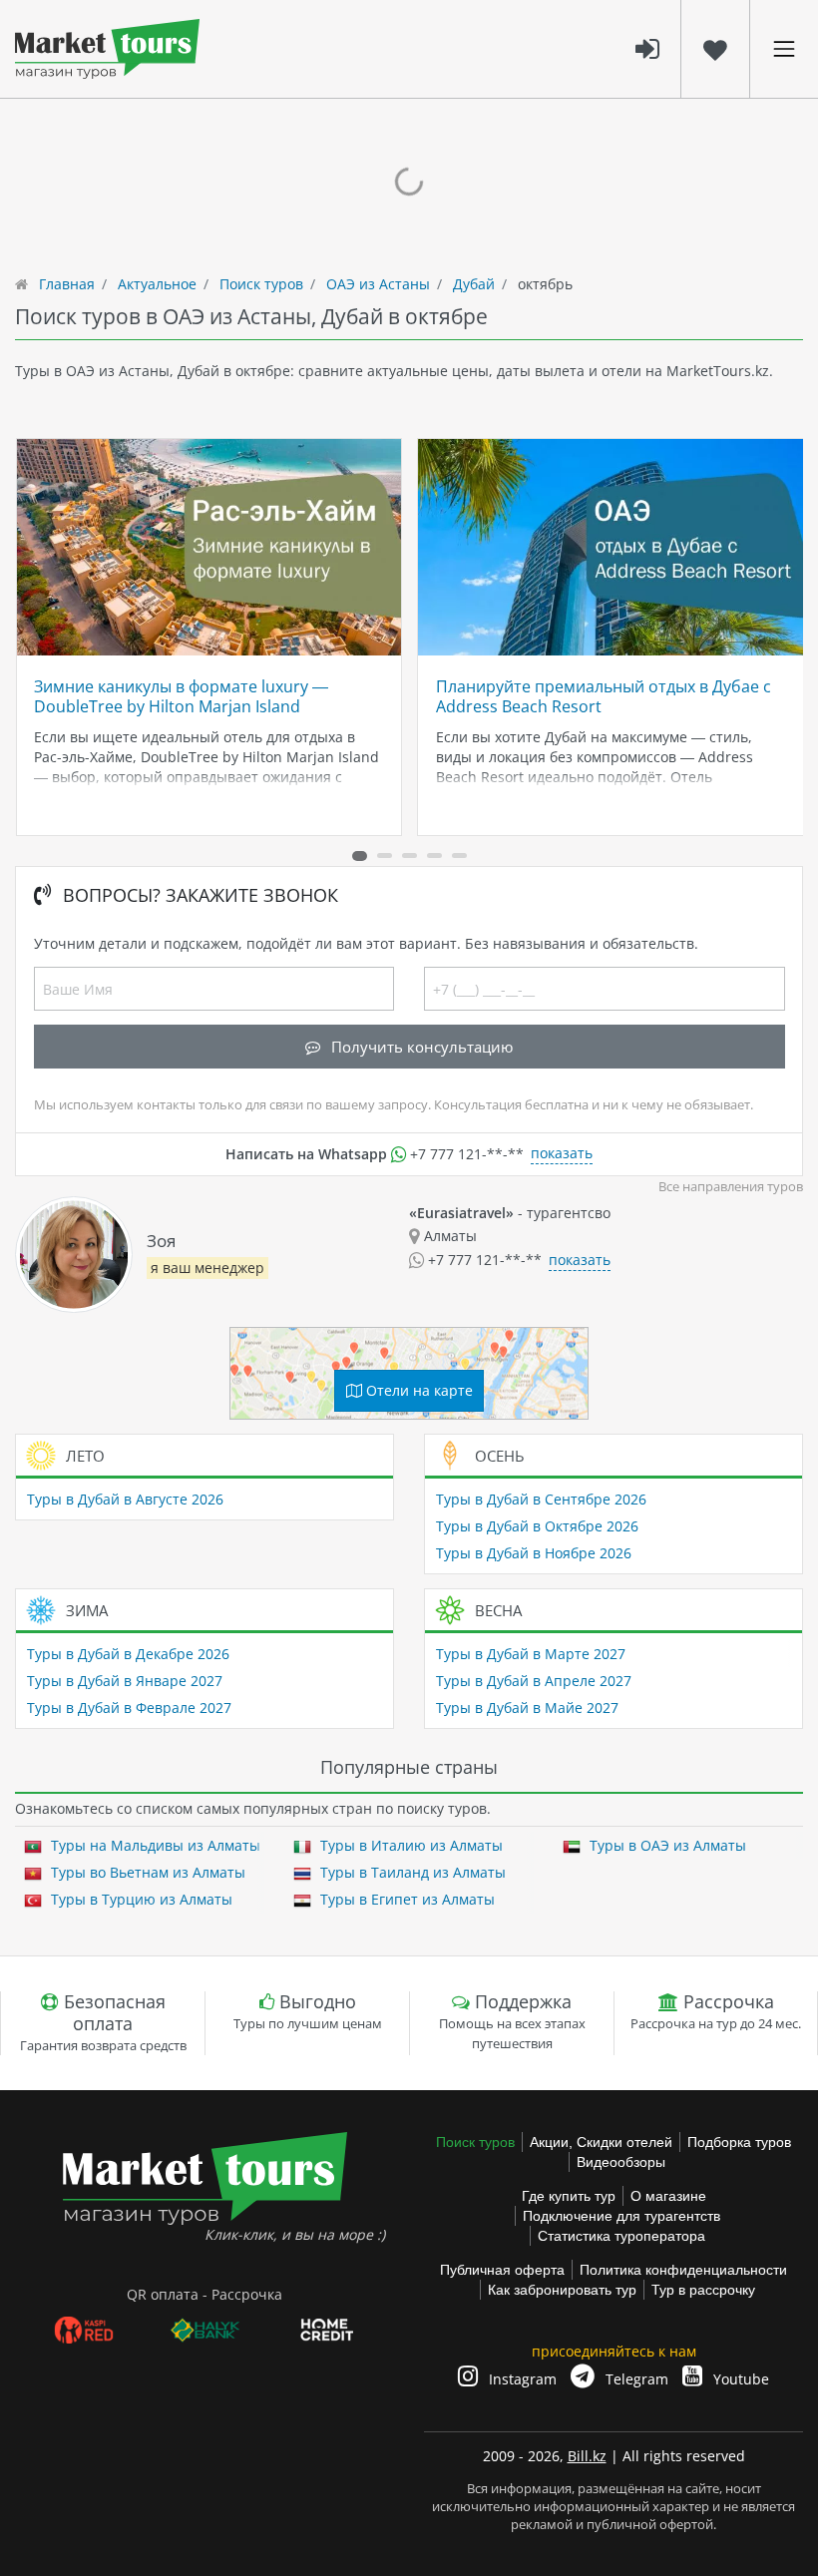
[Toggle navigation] (784, 49)
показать (562, 1153)
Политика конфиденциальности (683, 2270)
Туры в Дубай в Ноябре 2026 (534, 1553)
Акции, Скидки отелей (601, 2142)
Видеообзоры (621, 2162)
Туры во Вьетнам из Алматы (146, 1872)
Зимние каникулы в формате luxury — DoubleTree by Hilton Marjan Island (181, 696)
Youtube (739, 2379)
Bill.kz (587, 2456)
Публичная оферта (502, 2270)
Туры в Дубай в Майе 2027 (527, 1708)
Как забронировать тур (562, 2290)
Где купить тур (569, 2196)
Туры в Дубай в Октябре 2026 (537, 1526)
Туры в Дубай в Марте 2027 (531, 1654)
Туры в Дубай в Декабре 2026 (128, 1654)
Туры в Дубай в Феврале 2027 (129, 1708)
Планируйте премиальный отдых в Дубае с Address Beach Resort (604, 696)
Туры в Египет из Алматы (406, 1899)
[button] (360, 856)
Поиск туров (475, 2142)
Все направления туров (731, 1187)
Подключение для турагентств (621, 2216)
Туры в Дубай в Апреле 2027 (534, 1681)
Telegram (635, 2379)
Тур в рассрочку (703, 2290)
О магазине (668, 2196)
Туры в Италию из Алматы (409, 1845)
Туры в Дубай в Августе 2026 (125, 1499)
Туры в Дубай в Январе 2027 (125, 1681)
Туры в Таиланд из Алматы (411, 1872)
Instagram (521, 2379)
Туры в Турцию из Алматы (140, 1899)
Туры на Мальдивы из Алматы (154, 1845)
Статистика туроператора (621, 2236)
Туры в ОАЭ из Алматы (666, 1845)
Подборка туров (739, 2142)
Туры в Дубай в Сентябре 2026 (541, 1499)
